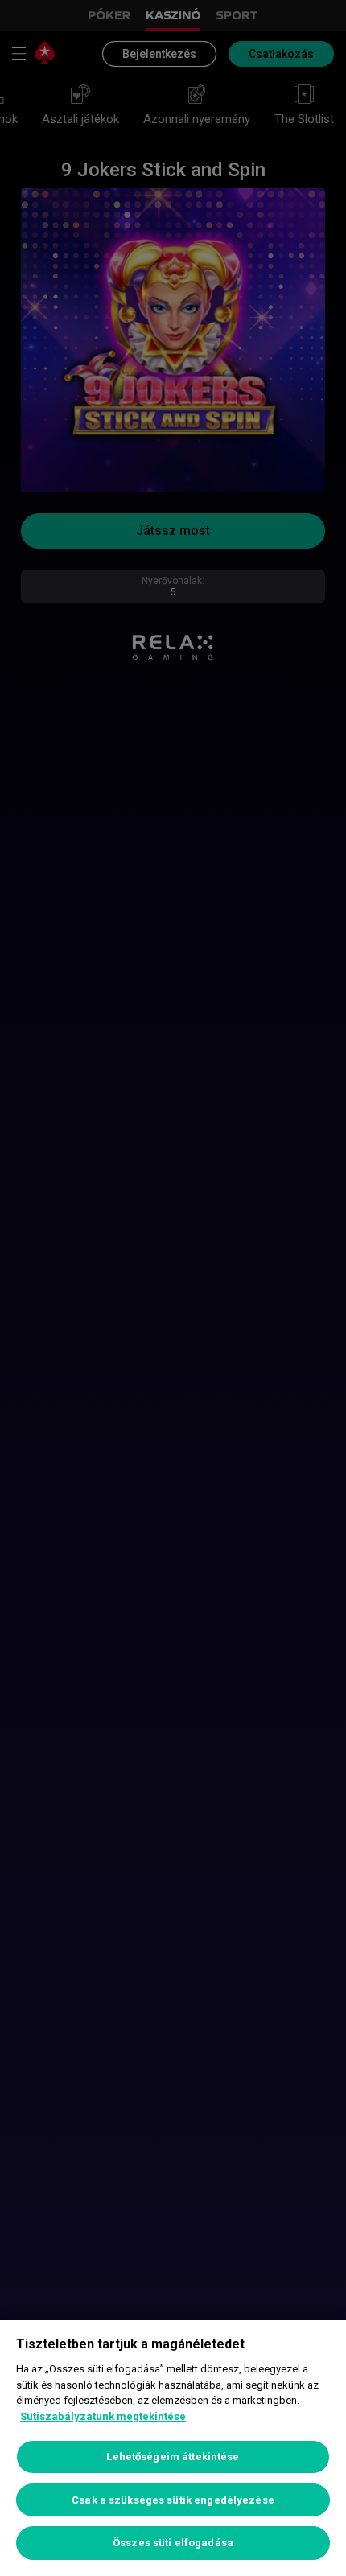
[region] (173, 2448)
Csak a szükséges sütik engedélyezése (173, 2500)
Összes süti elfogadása (173, 2543)
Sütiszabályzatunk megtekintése (103, 2416)
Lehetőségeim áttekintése (173, 2457)
